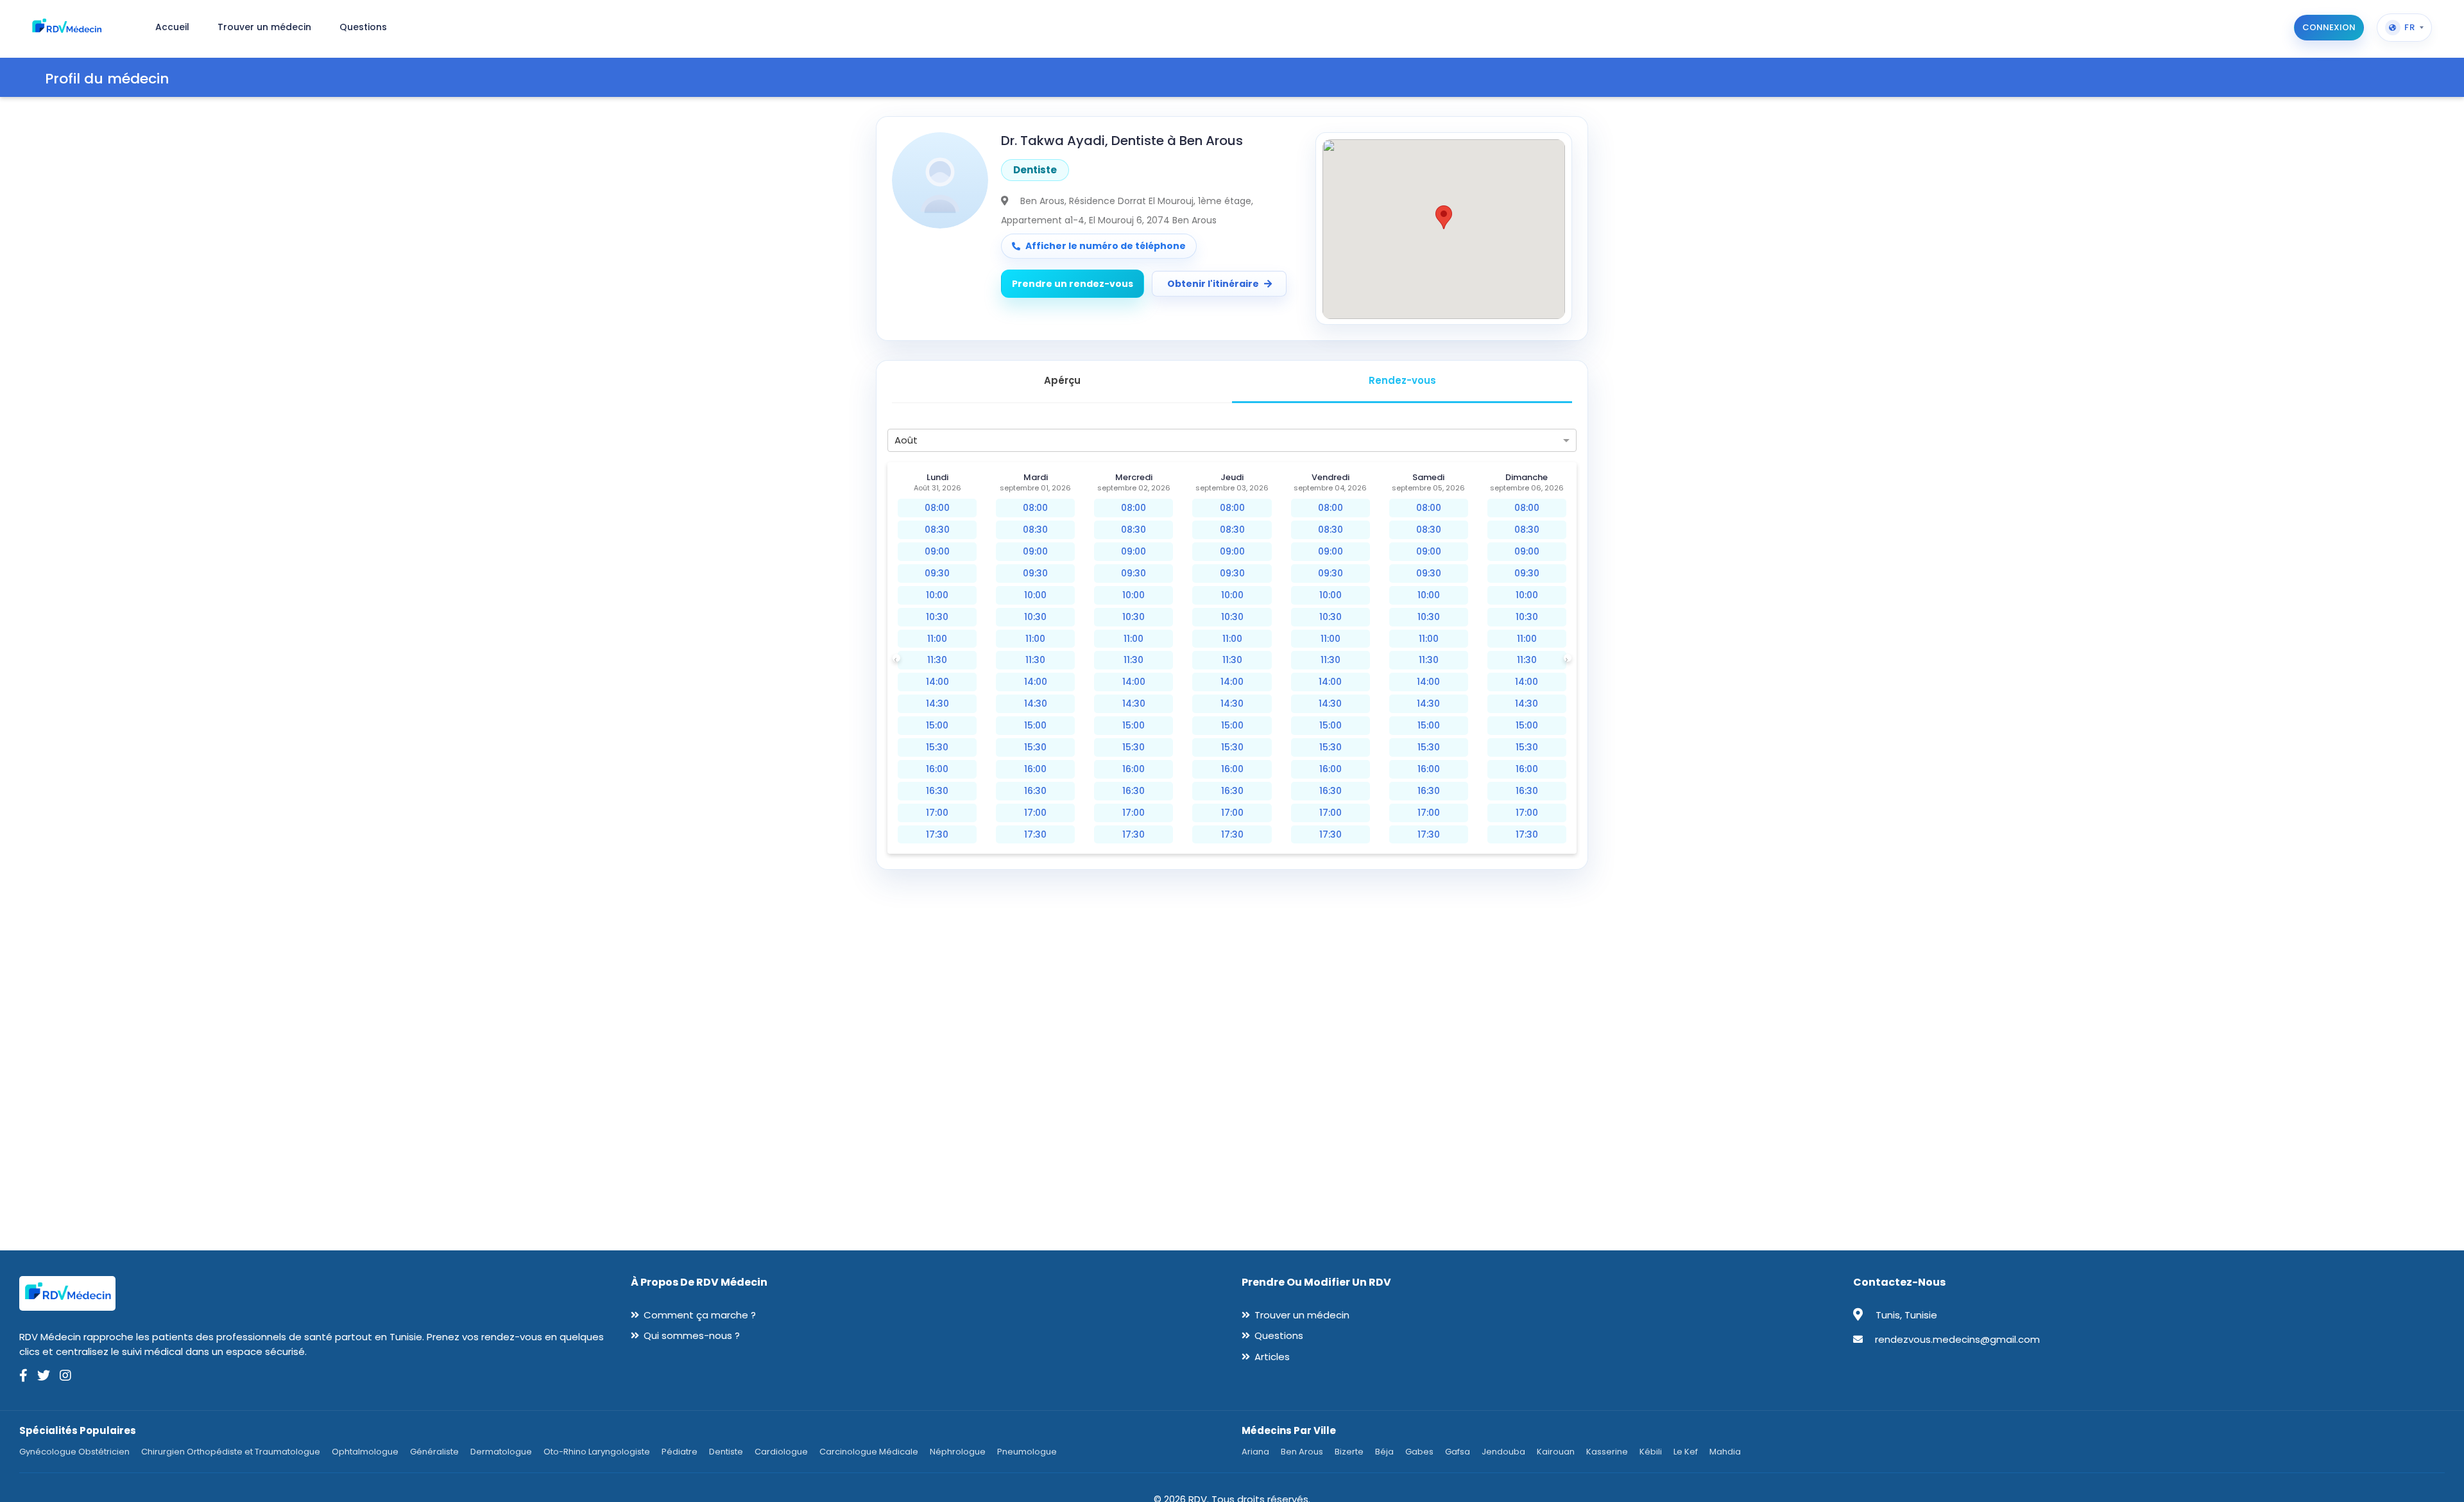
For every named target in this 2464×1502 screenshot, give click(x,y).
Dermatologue (501, 1452)
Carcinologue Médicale (869, 1452)
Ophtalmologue (365, 1452)
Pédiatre (680, 1452)
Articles (1272, 1357)
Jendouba (1503, 1452)
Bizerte (1349, 1452)
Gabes (1419, 1452)
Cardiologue (781, 1452)
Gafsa (1458, 1452)
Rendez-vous (1402, 380)
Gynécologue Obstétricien (74, 1452)
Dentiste (726, 1452)
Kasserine (1607, 1452)
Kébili (1651, 1452)
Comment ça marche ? (700, 1315)
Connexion (2329, 27)
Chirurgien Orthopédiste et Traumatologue (231, 1452)
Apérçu (1062, 380)
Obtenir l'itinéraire (1213, 284)
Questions (1279, 1335)
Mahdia (1725, 1452)
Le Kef (1686, 1452)
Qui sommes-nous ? (692, 1335)
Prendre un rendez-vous (1073, 284)
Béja (1384, 1452)
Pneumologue (1027, 1452)
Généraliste (434, 1452)
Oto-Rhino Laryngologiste (597, 1452)
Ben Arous (1302, 1452)
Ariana (1255, 1452)
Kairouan (1556, 1452)
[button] (1444, 217)
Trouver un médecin (1302, 1315)
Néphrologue (958, 1452)
